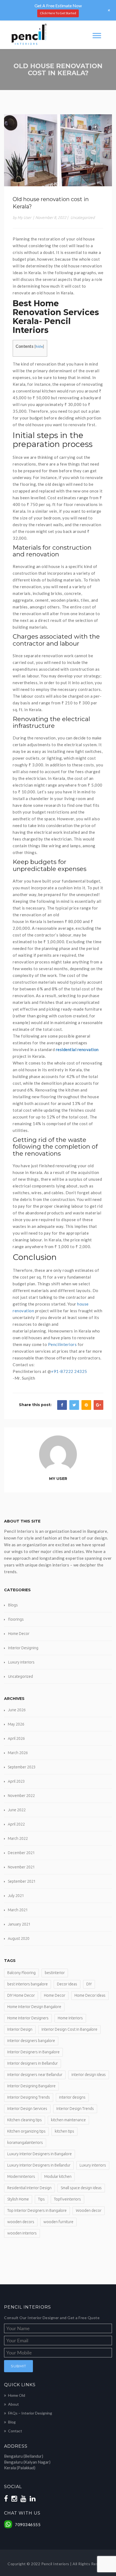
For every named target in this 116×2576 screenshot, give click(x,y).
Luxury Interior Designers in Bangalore (40, 2154)
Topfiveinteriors (67, 2199)
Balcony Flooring (21, 1973)
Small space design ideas (81, 2188)
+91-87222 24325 (69, 1371)
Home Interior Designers (28, 2018)
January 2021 (19, 1924)
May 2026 (16, 1724)
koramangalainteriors (25, 2143)
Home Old (17, 2395)
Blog (12, 2422)
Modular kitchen (58, 2176)
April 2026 (16, 1738)
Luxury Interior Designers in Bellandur (39, 2165)
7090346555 (28, 2525)
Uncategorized (83, 218)
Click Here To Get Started (58, 13)
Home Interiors (70, 2018)
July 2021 (16, 1896)
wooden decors (21, 2222)
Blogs (13, 1605)
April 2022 (16, 1824)
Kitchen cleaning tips (25, 2120)
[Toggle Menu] (97, 35)
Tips (41, 2199)
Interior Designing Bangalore (31, 2086)
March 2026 (18, 1753)
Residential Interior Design (29, 2188)
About (13, 2404)
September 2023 (22, 1767)
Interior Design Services (27, 2109)
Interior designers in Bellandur (33, 2063)
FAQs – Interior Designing (30, 2413)
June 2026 (17, 1710)
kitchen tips (64, 2131)
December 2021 (21, 1853)
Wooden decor (89, 2210)
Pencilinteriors (62, 1344)
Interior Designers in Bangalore (33, 2052)
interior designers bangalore (31, 2041)
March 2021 (18, 1910)
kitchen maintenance (68, 2120)
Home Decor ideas (90, 1995)
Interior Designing (23, 1648)
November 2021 (21, 1867)
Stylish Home (18, 2199)
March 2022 (18, 1838)
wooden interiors (22, 2233)
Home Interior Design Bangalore (34, 2007)
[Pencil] (28, 35)
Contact (15, 2431)
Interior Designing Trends (29, 2097)
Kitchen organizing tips (26, 2131)
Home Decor (19, 1634)
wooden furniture (58, 2222)
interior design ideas (89, 2075)
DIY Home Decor (21, 1995)
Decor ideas (67, 1984)
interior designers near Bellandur (35, 2075)
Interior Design (20, 2029)
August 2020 (19, 1938)
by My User (22, 218)
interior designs (72, 2097)
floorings (16, 1619)
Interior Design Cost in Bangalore (69, 2029)
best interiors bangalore (28, 1984)
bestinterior (55, 1973)
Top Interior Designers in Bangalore (37, 2210)
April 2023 (16, 1781)
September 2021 (22, 1881)
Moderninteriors (21, 2176)
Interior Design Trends (75, 2109)
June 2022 (17, 1810)
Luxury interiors (21, 1662)
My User (58, 1479)
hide (39, 346)
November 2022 (21, 1796)
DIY (89, 1984)
